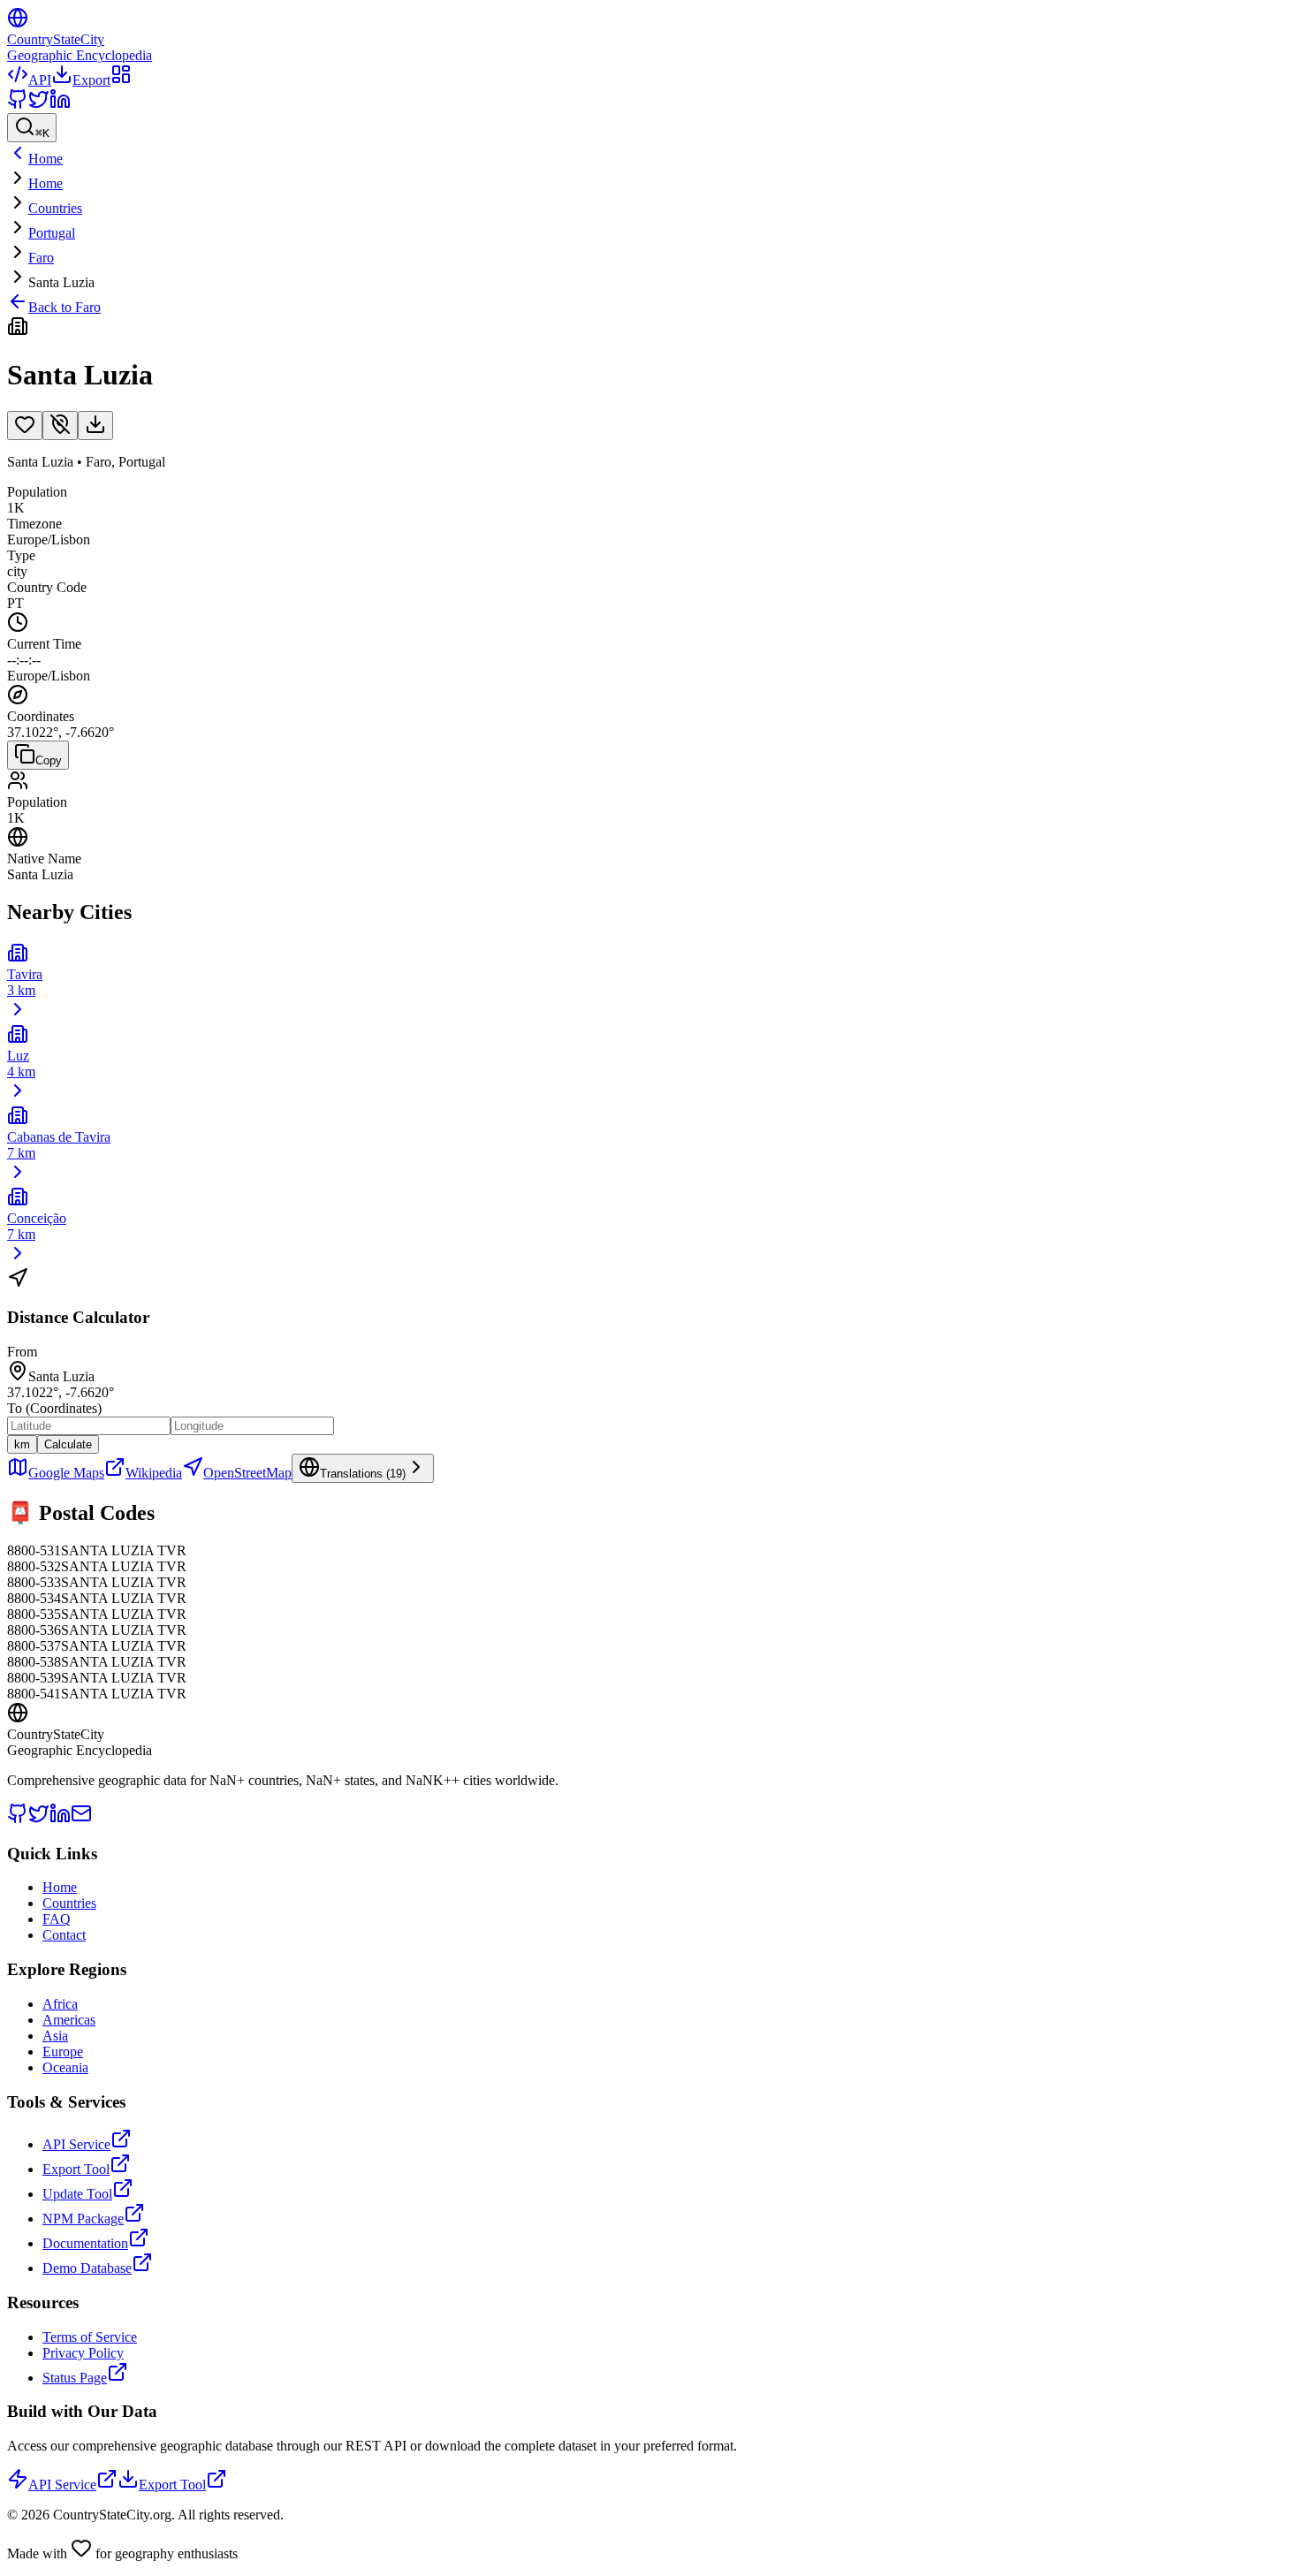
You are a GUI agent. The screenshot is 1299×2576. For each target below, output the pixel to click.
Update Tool (77, 2194)
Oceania (65, 2067)
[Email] (81, 1819)
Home (46, 183)
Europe (63, 2052)
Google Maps (66, 1473)
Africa (60, 2004)
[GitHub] (18, 105)
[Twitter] (39, 105)
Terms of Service (90, 2337)
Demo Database (87, 2268)
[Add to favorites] (25, 426)
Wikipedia (154, 1473)
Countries (55, 208)
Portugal (52, 233)
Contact (64, 1935)
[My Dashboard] (121, 80)
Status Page (75, 2378)
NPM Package (83, 2219)
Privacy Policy (83, 2353)
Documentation (85, 2243)
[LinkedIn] (60, 105)
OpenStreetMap (247, 1473)
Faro (41, 258)
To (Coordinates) (54, 1408)
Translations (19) (363, 1474)
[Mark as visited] (60, 426)
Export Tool (76, 2169)
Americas (69, 2020)
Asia (55, 2036)
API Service (76, 2144)
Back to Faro (65, 307)
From (22, 1352)
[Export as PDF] (95, 426)
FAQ (57, 1919)
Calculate (68, 1444)
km (22, 1444)
